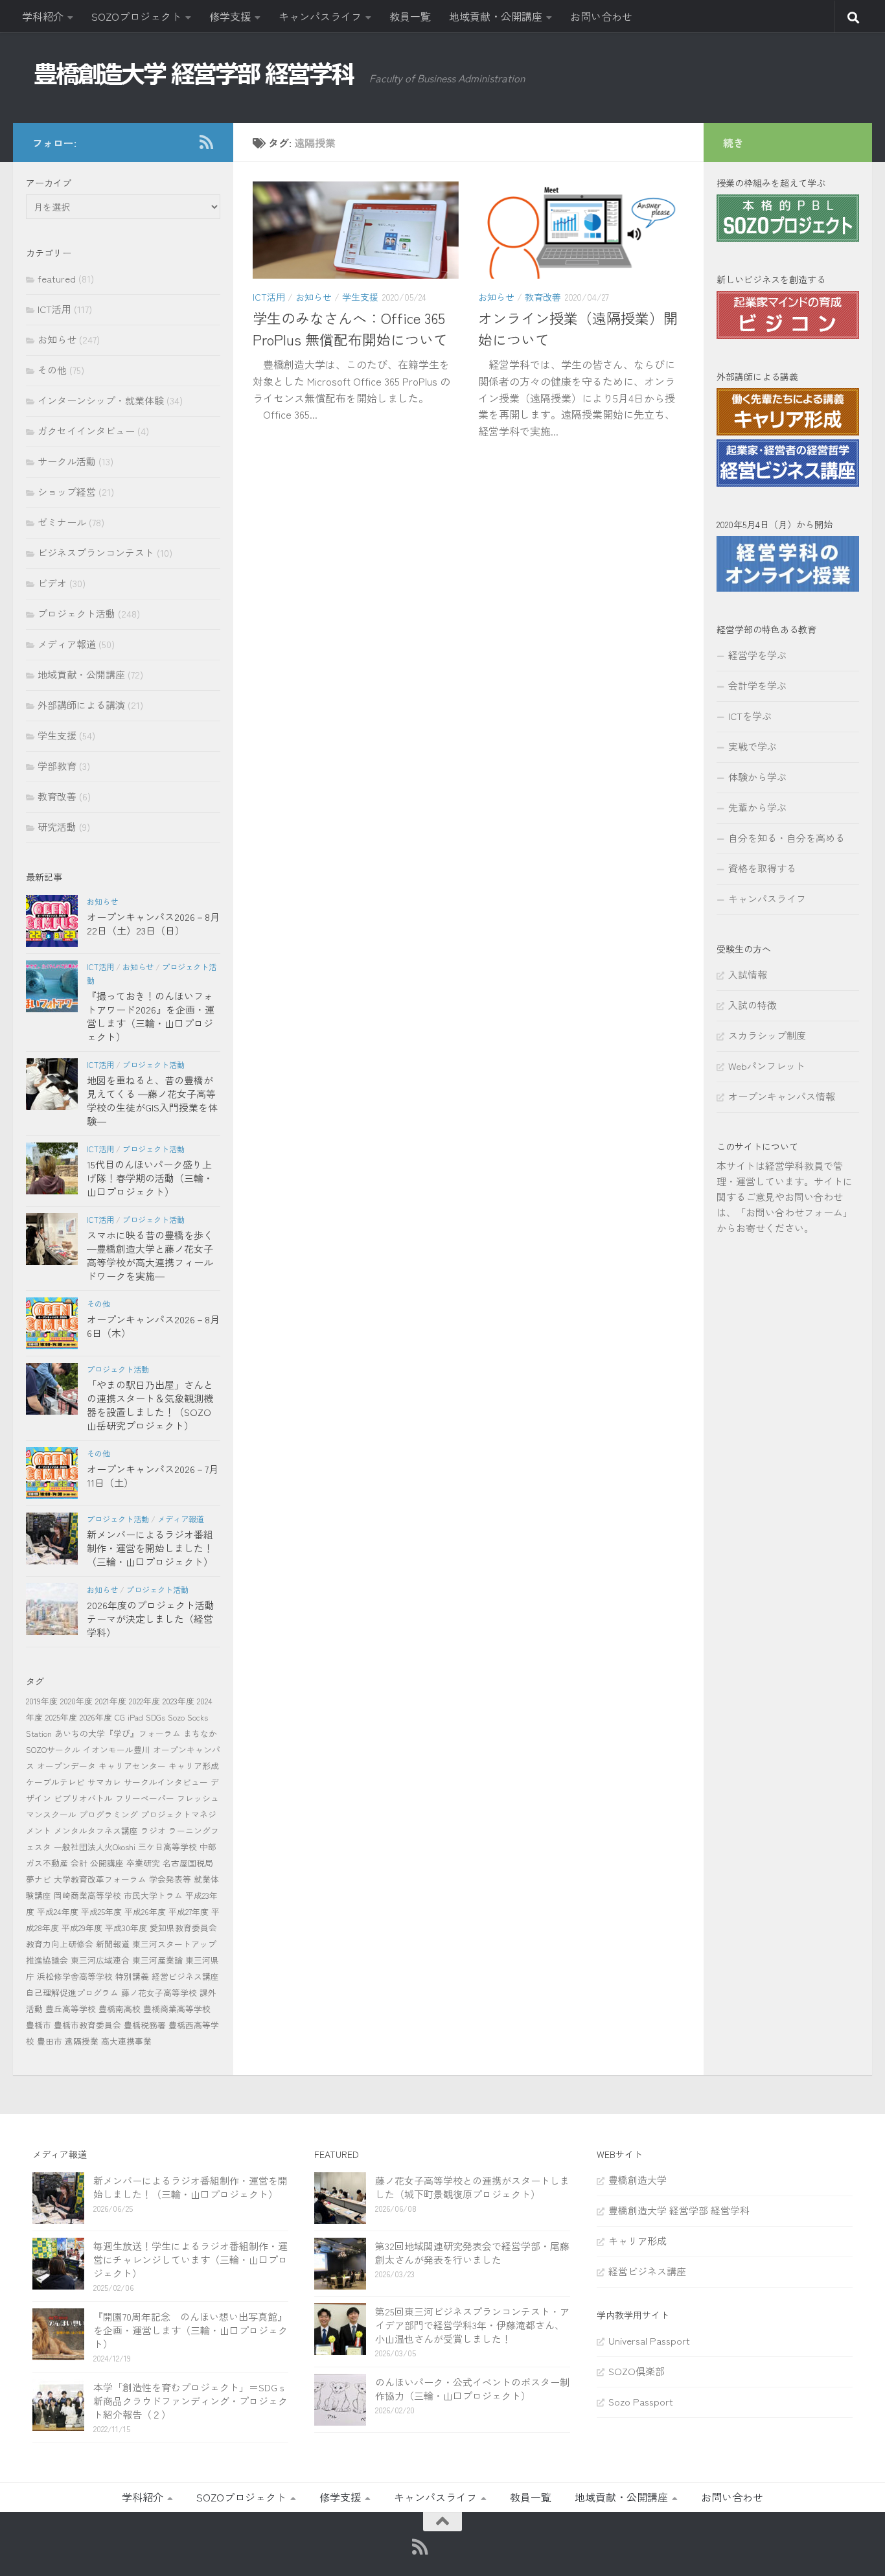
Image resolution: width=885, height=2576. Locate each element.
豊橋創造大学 (638, 2180)
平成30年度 (126, 1928)
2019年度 (42, 1701)
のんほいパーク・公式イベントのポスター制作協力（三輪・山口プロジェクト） (472, 2389)
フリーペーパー (145, 1798)
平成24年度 (58, 1911)
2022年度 (144, 1701)
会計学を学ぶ (757, 685)
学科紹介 (43, 16)
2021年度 (111, 1701)
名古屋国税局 (188, 1863)
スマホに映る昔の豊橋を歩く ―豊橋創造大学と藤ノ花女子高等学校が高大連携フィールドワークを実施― (150, 1255)
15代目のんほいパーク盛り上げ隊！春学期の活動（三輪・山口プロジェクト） (150, 1178)
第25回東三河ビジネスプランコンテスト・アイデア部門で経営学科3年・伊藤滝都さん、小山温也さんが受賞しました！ (472, 2325)
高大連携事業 (126, 2041)
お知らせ (314, 297)
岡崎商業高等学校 (87, 1895)
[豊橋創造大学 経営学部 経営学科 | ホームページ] (194, 74)
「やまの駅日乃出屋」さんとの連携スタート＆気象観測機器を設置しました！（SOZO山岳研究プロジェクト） (150, 1405)
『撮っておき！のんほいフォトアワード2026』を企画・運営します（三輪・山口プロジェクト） (151, 1016)
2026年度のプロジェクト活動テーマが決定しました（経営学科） (151, 1619)
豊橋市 (39, 2025)
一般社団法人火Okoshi (95, 1847)
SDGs (155, 1717)
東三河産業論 (157, 1960)
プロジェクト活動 (76, 613)
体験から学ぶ (757, 777)
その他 (52, 370)
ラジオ (153, 1830)
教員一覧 (410, 16)
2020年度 (76, 1701)
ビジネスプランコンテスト (96, 552)
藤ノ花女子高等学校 (159, 1992)
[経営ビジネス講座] (788, 482)
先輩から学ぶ (757, 807)
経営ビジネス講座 (185, 1976)
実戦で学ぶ (753, 746)
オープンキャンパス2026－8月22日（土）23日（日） (153, 923)
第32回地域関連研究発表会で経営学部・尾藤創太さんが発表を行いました (472, 2253)
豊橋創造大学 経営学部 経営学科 (679, 2210)
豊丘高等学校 (71, 2009)
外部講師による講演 (81, 705)
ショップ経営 (67, 492)
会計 (79, 1863)
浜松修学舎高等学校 (75, 1976)
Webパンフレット (767, 1066)
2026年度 (96, 1717)
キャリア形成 (194, 1766)
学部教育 (57, 766)
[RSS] (206, 142)
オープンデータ (66, 1766)
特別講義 (132, 1976)
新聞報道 (113, 1944)
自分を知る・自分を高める (787, 838)
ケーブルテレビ (55, 1782)
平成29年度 (82, 1928)
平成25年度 (101, 1911)
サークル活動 (67, 461)
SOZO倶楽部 (637, 2371)
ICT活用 (269, 297)
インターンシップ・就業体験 (101, 400)
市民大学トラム (153, 1895)
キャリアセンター (132, 1766)
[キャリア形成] (788, 431)
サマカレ (104, 1782)
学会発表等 (170, 1879)
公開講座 (107, 1863)
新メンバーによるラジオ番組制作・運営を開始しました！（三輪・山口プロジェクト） (150, 1548)
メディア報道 (67, 644)
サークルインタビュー (166, 1782)
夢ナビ (39, 1879)
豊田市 (50, 2041)
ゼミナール (62, 522)
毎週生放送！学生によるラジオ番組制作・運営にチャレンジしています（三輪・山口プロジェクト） (190, 2259)
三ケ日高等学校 (167, 1847)
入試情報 (748, 974)
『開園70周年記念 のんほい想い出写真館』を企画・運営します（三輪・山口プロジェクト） (190, 2330)
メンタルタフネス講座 (96, 1830)
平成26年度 (145, 1911)
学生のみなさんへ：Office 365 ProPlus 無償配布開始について (350, 328)
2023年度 (178, 1701)
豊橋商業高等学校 (177, 2009)
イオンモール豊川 (117, 1749)
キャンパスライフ (320, 16)
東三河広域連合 (100, 1960)
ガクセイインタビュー (86, 431)
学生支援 (360, 297)
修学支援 (230, 16)
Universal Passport (649, 2340)
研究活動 (57, 827)
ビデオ (52, 583)
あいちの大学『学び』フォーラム (118, 1733)
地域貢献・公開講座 (496, 16)
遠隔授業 (82, 2041)
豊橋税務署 (145, 2025)
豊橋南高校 (120, 2009)
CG (120, 1717)
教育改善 (543, 297)
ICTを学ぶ (750, 716)
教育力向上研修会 (60, 1944)
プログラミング (109, 1814)
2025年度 (61, 1717)
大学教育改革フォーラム (100, 1879)
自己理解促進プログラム (72, 1992)
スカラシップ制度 (767, 1035)
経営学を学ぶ (757, 655)
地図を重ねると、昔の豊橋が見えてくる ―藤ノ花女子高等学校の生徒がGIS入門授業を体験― (152, 1100)
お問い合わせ (601, 16)
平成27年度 (189, 1911)
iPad (135, 1717)
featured (57, 278)
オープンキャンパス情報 (782, 1096)
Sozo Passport (641, 2401)
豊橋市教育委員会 (87, 2025)
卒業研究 (143, 1863)
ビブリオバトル (83, 1798)
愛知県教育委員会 (183, 1928)
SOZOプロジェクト (136, 16)
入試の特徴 (753, 1005)
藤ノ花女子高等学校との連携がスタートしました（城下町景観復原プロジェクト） (472, 2187)
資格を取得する (762, 868)
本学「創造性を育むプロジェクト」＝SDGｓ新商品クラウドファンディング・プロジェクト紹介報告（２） (190, 2401)
